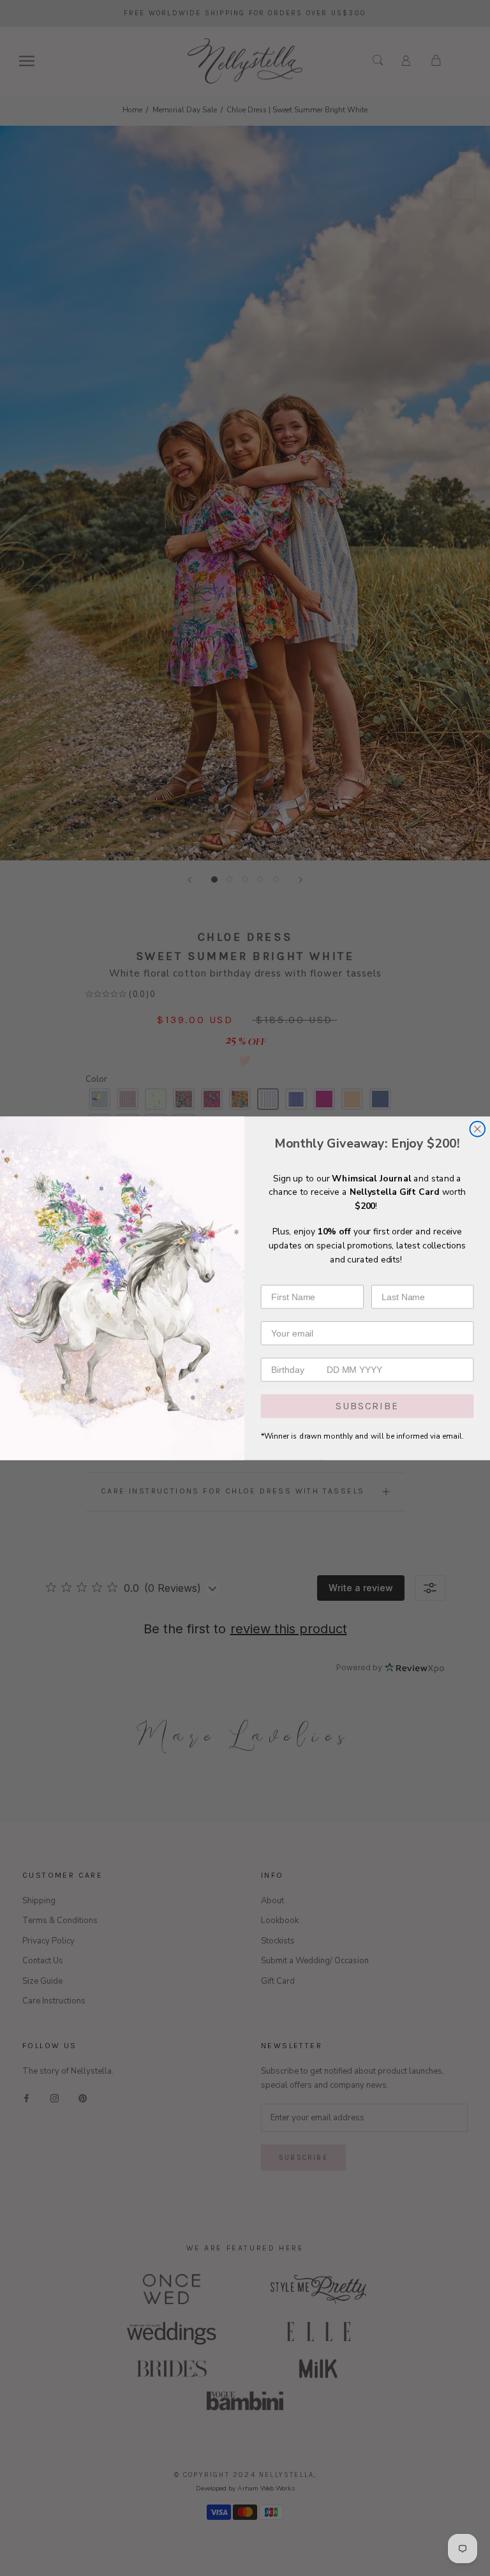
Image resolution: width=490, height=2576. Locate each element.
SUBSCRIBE (367, 1406)
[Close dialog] (477, 1129)
